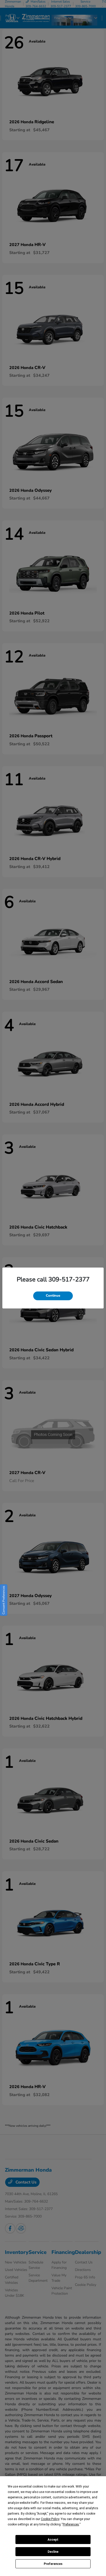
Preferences (53, 2564)
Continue (53, 1296)
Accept (53, 2540)
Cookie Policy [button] (50, 2519)
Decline (53, 2552)
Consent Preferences (4, 1600)
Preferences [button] (71, 2524)
